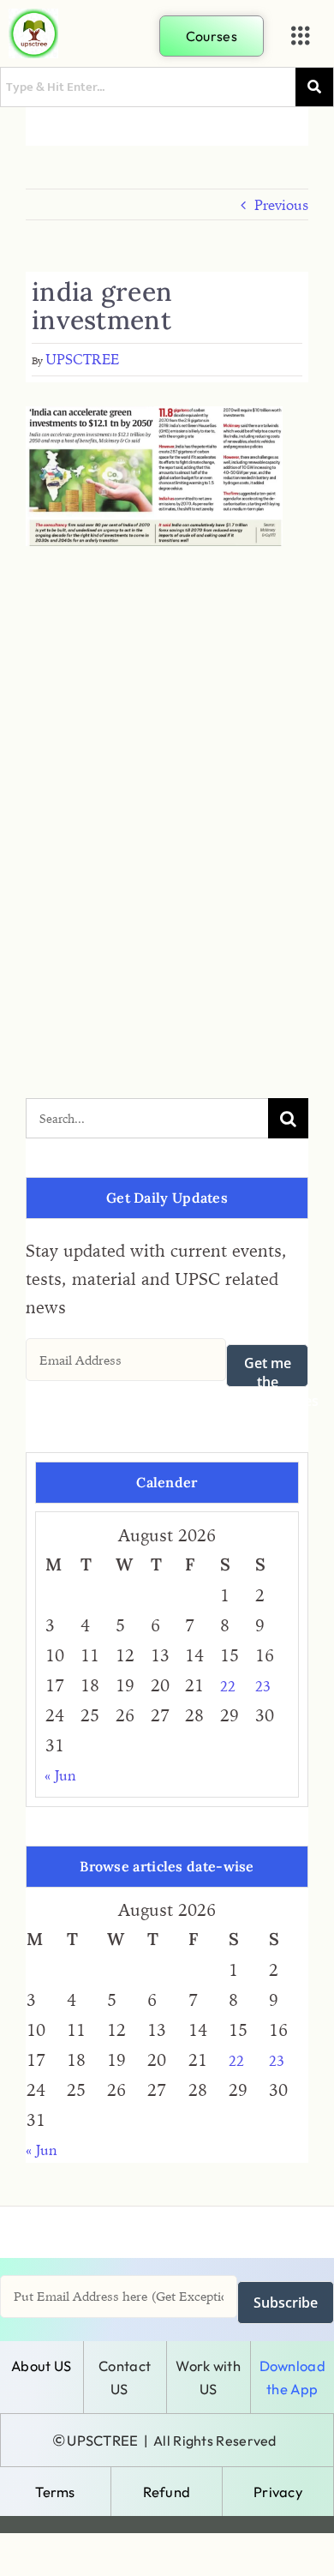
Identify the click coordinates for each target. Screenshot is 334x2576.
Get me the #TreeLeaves (272, 1370)
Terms (55, 2492)
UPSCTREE (82, 359)
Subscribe (286, 2303)
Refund (167, 2492)
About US (41, 2366)
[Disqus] (167, 778)
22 (228, 1686)
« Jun (60, 1775)
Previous (281, 205)
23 (263, 1686)
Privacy (278, 2492)
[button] (301, 36)
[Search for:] (147, 1117)
